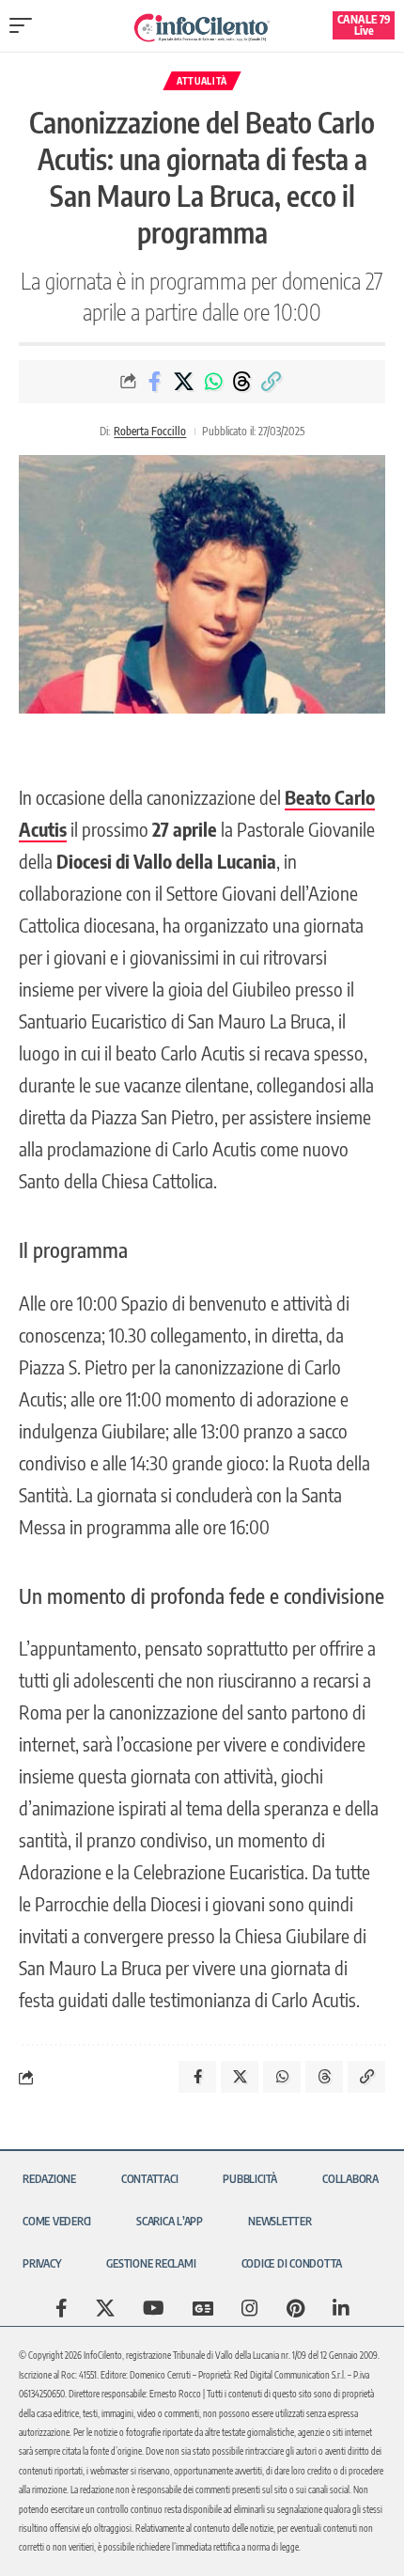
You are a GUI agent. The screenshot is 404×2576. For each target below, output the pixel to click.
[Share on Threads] (242, 382)
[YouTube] (154, 2308)
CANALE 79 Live (364, 25)
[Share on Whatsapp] (213, 382)
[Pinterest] (295, 2308)
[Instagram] (250, 2308)
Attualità (202, 81)
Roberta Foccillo (150, 431)
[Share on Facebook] (155, 382)
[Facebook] (62, 2308)
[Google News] (203, 2308)
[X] (105, 2308)
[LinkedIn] (341, 2308)
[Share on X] (184, 382)
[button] (25, 25)
